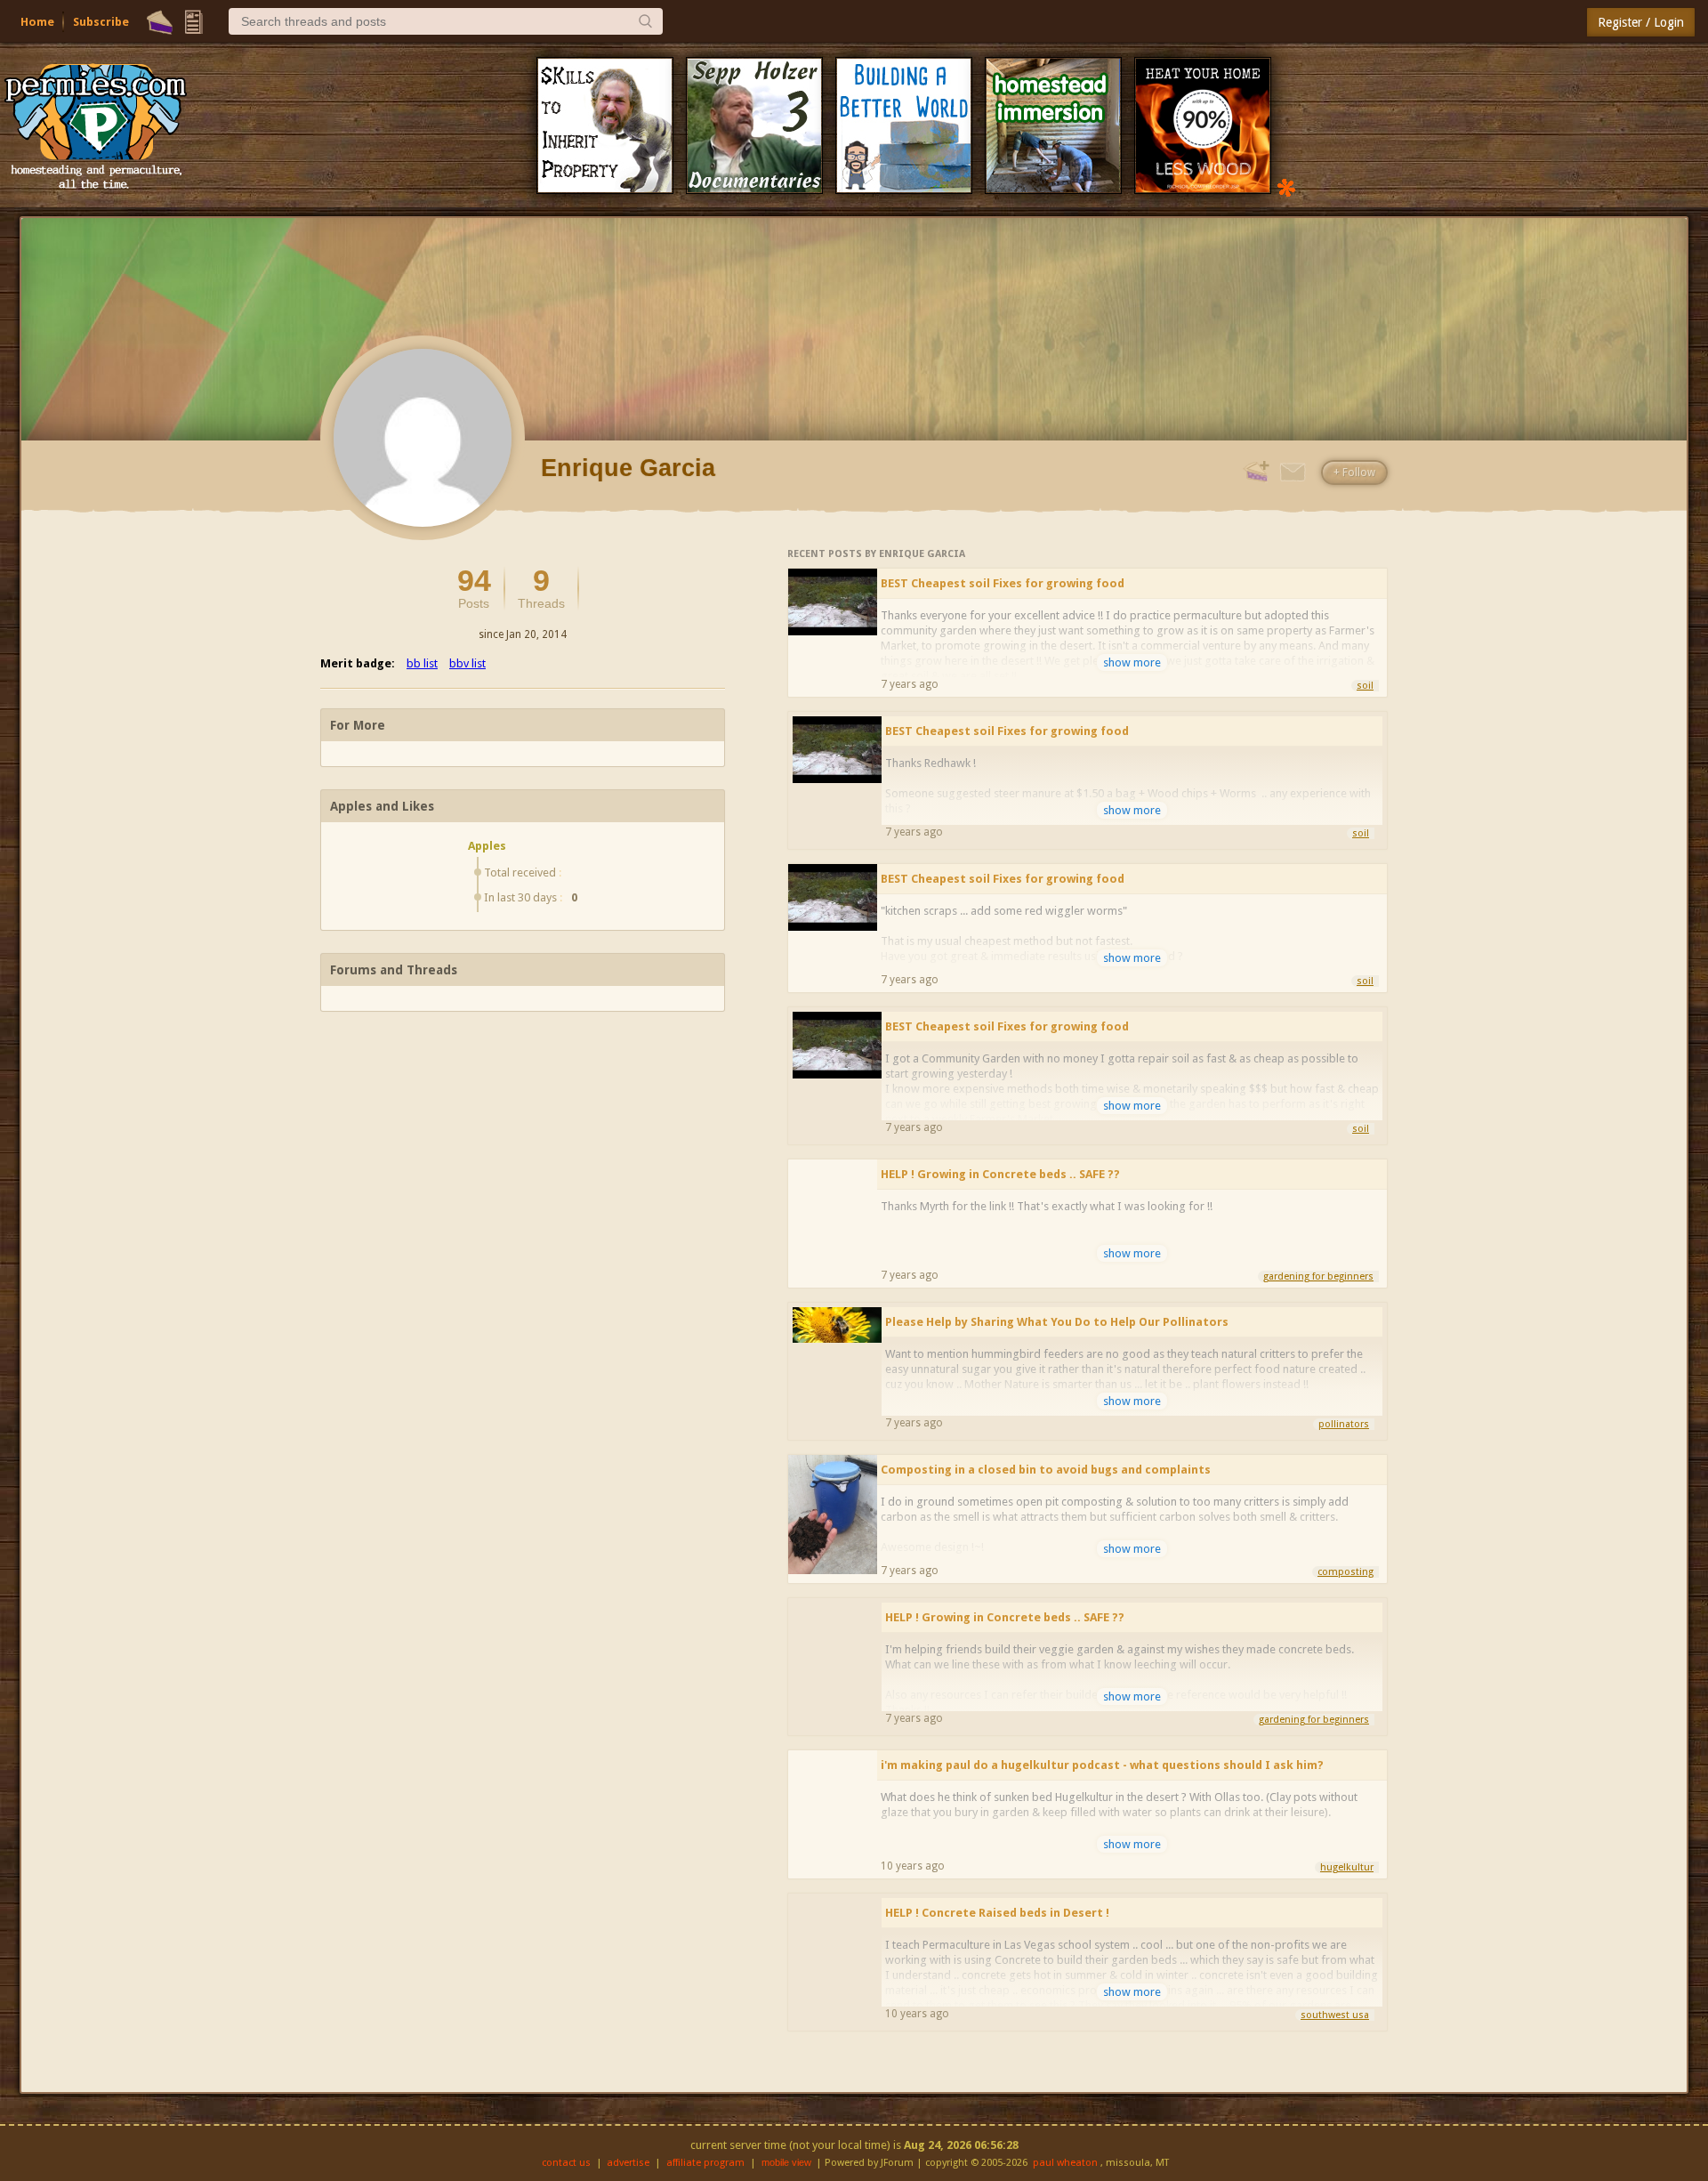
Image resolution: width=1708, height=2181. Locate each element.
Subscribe (101, 22)
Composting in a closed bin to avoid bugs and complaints (1046, 1470)
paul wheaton (1065, 2163)
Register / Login (1641, 22)
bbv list (467, 663)
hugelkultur (1347, 1867)
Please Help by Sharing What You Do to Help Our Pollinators (1057, 1322)
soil (1365, 686)
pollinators (1344, 1424)
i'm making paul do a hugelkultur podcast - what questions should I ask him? (1102, 1765)
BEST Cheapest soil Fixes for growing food (1003, 583)
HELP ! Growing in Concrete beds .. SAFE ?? (1000, 1174)
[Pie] (160, 22)
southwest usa (1335, 2015)
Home (37, 22)
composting (1345, 1572)
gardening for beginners (1318, 1276)
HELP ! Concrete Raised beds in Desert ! (997, 1913)
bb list (422, 663)
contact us (566, 2163)
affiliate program (705, 2163)
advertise (628, 2163)
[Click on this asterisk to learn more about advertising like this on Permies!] (1286, 186)
